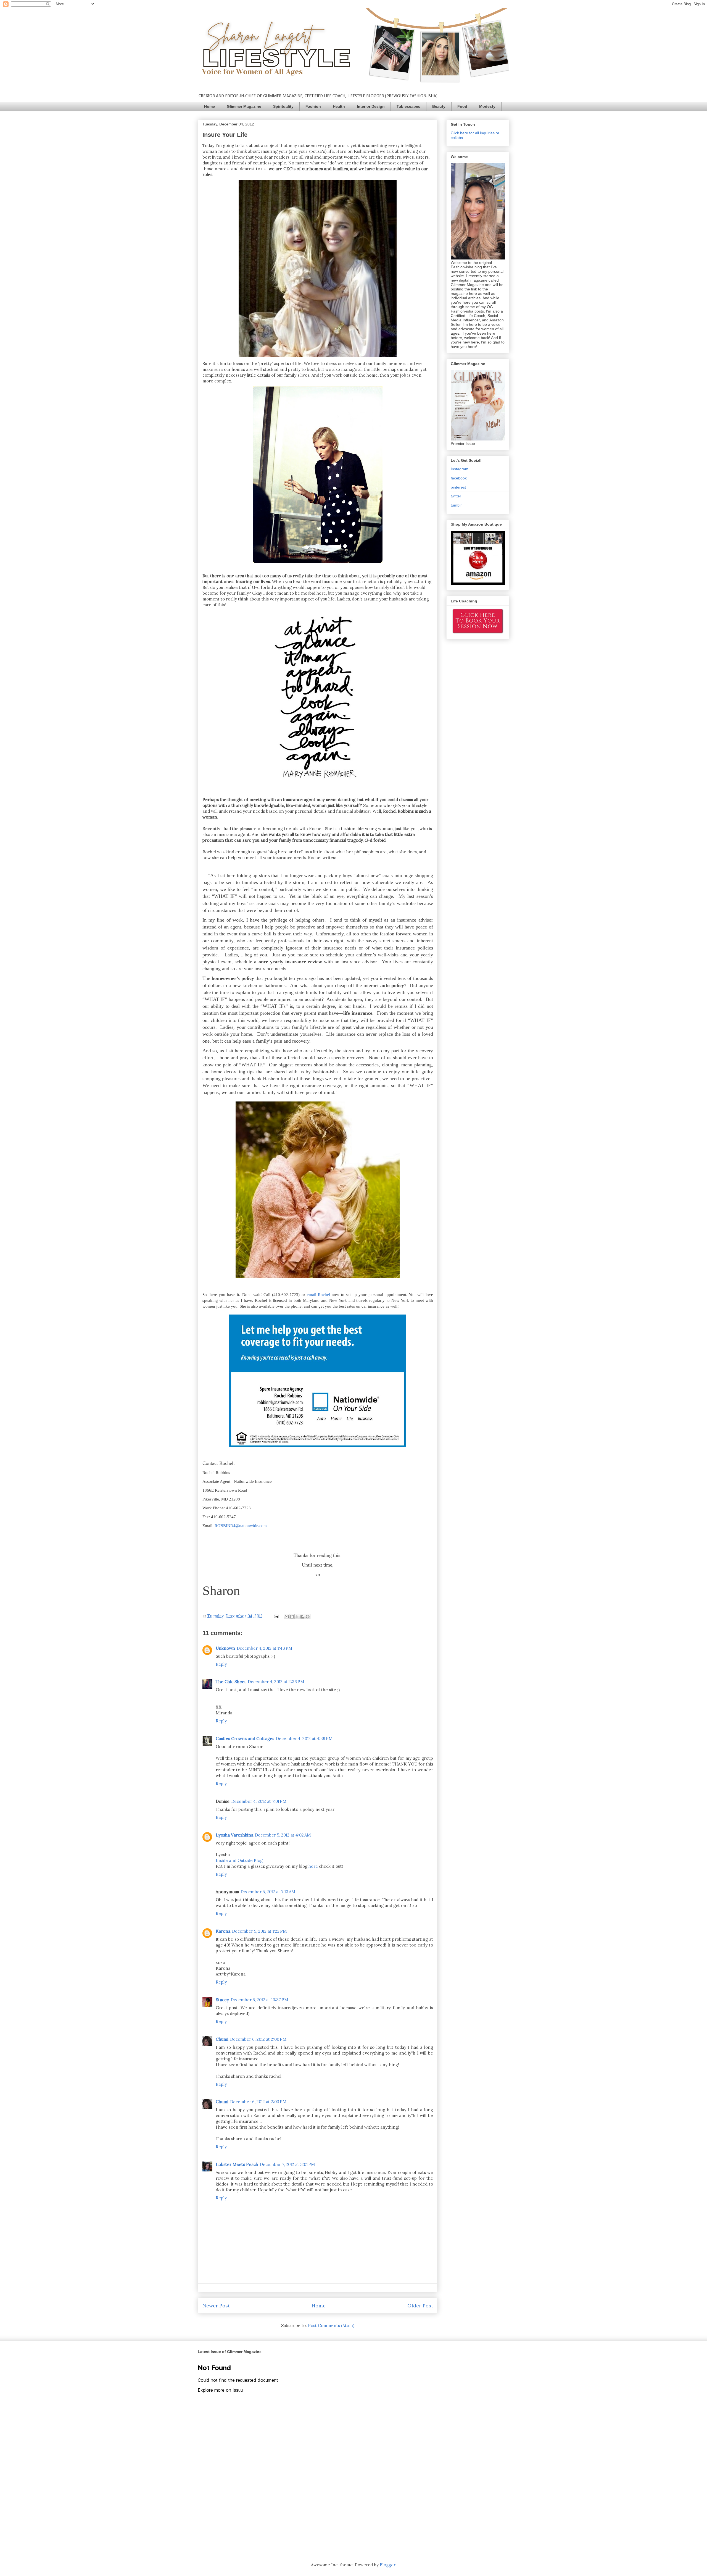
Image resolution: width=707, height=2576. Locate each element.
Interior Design (371, 106)
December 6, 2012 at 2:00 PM (258, 2039)
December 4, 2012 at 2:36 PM (276, 1682)
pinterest (458, 487)
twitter (456, 496)
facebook (459, 478)
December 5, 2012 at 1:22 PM (259, 1931)
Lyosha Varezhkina (234, 1835)
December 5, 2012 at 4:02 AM (283, 1835)
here (313, 1866)
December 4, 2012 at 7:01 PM (259, 1801)
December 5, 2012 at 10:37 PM (259, 2000)
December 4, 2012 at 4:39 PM (304, 1739)
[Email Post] (276, 1616)
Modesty (487, 106)
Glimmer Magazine (244, 106)
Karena (223, 1931)
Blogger (387, 2565)
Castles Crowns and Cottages (245, 1739)
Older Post (420, 2306)
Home (209, 106)
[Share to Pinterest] (308, 1617)
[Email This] (287, 1617)
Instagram (460, 469)
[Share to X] (297, 1617)
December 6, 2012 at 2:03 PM (258, 2102)
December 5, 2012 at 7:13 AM (268, 1892)
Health (339, 106)
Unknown (225, 1648)
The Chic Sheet (231, 1682)
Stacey (222, 2000)
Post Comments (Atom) (331, 2326)
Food (462, 106)
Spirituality (283, 106)
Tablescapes (408, 106)
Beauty (439, 106)
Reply (221, 1664)
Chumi (222, 2039)
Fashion (313, 106)
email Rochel (318, 1295)
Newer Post (216, 2306)
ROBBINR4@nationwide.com (241, 1526)
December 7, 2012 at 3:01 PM (287, 2164)
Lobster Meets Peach (237, 2164)
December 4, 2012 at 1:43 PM (264, 1648)
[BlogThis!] (292, 1617)
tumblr (456, 505)
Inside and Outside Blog (239, 1860)
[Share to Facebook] (302, 1617)
